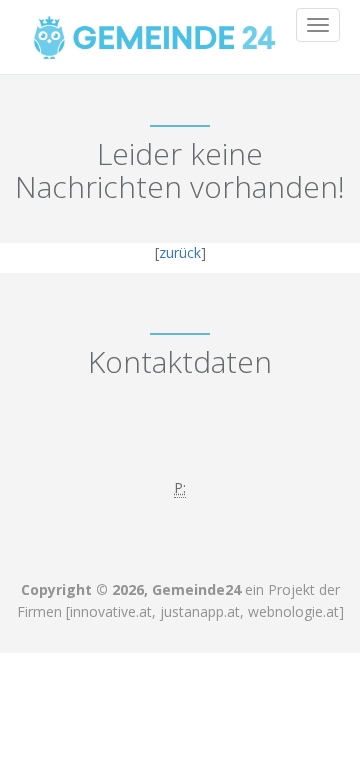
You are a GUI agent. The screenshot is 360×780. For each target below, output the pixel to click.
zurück (180, 252)
